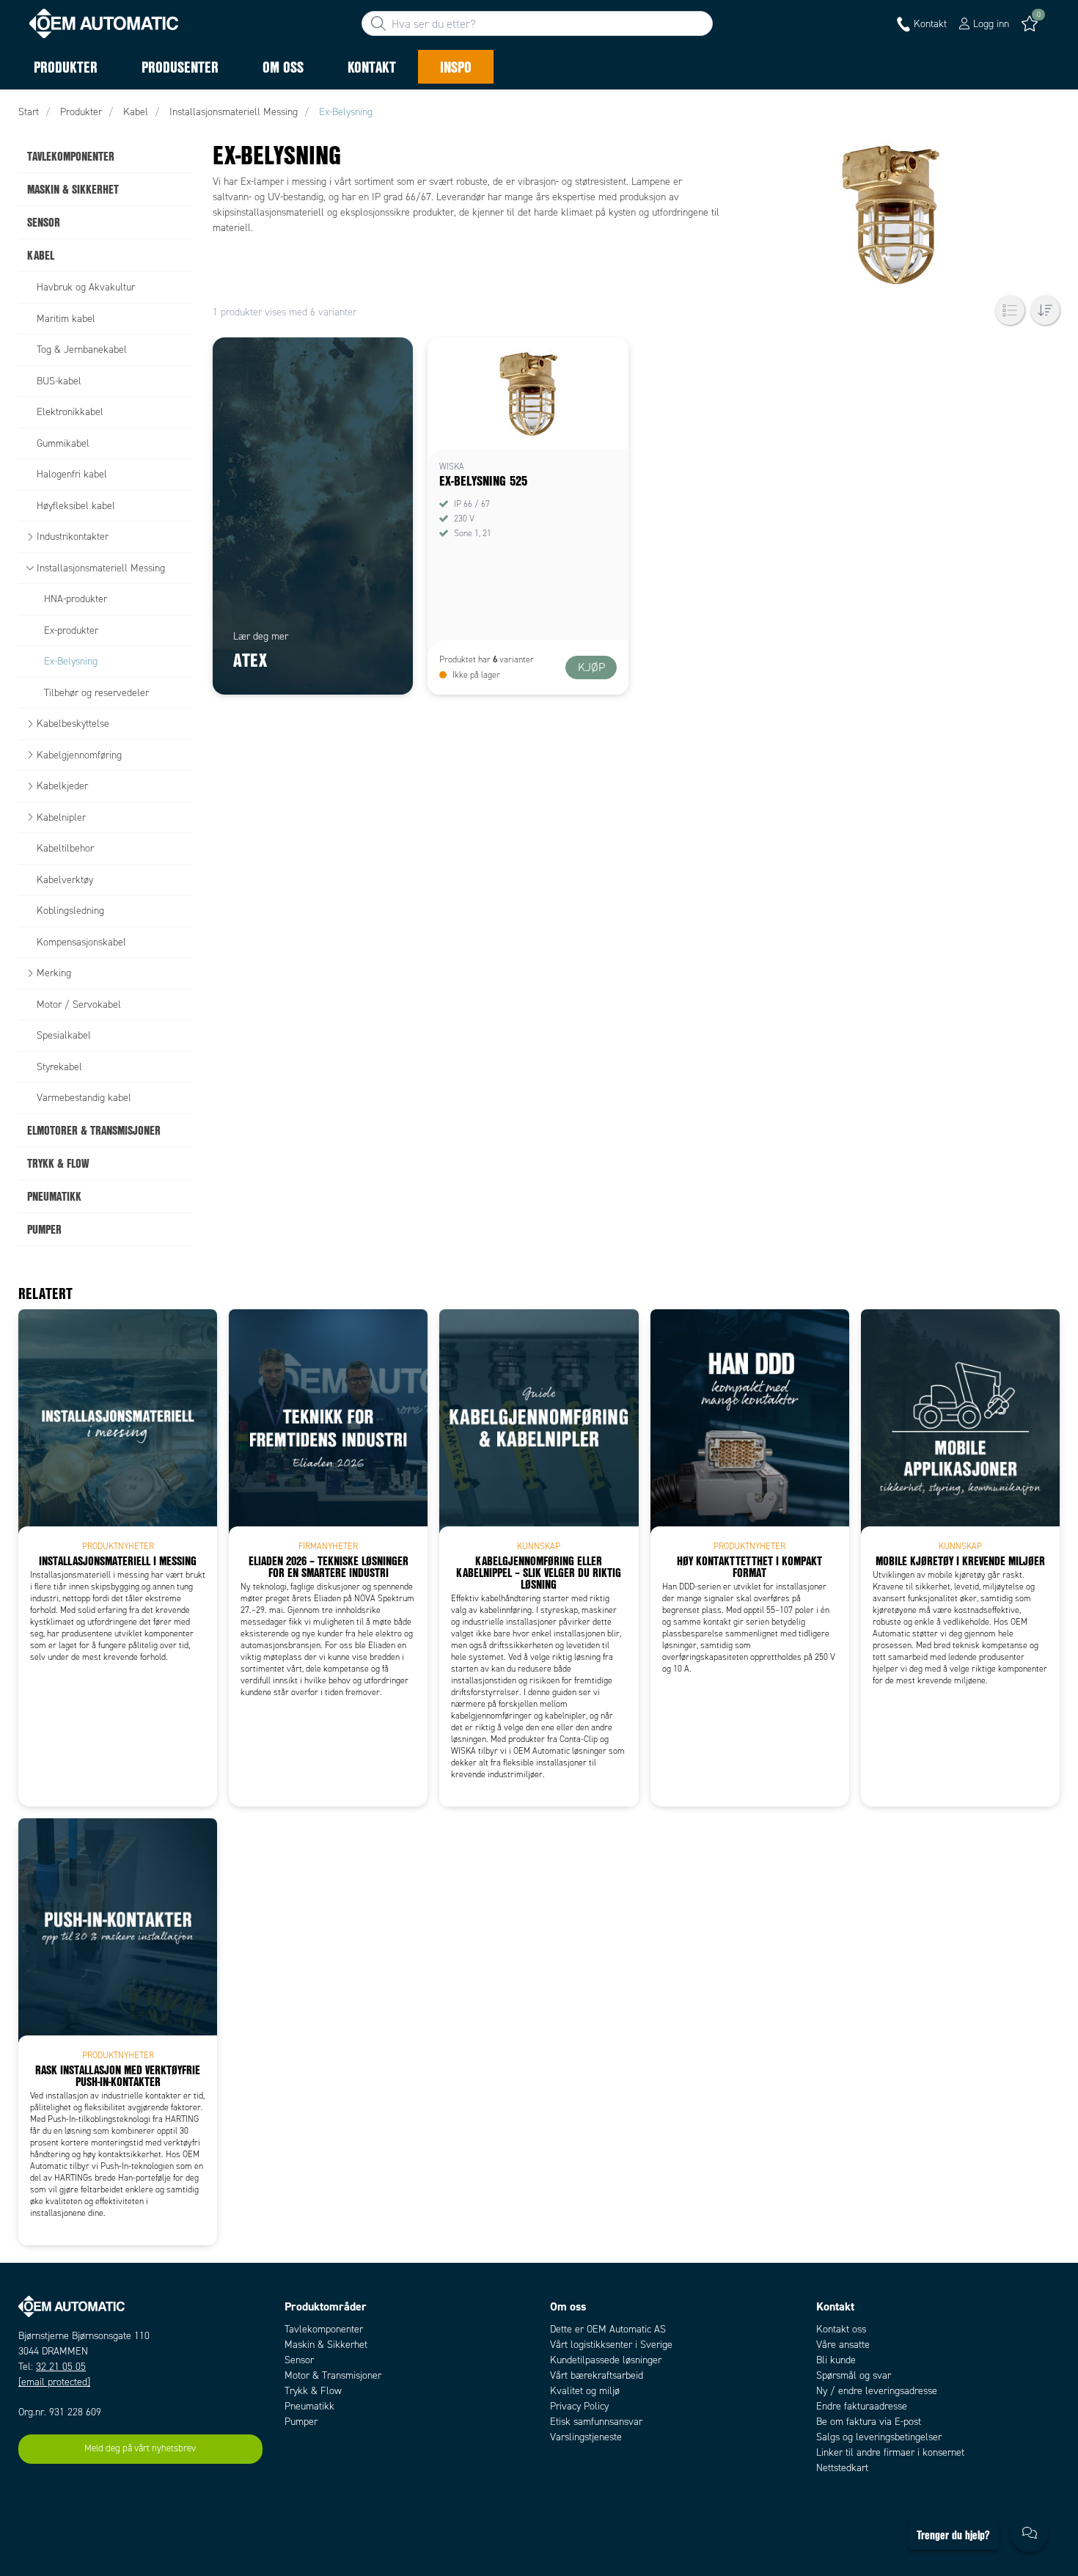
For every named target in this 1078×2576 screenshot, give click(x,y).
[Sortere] (1045, 310)
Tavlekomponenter (324, 2329)
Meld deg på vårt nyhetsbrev (140, 2448)
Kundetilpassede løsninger (606, 2360)
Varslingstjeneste (586, 2437)
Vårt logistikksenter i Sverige (611, 2345)
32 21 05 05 (61, 2367)
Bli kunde (836, 2360)
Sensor (299, 2360)
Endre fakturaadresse (862, 2406)
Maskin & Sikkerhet (326, 2345)
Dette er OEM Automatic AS (608, 2329)
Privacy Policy (579, 2406)
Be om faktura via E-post (869, 2422)
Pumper (301, 2422)
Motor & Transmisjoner (333, 2375)
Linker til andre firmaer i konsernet (890, 2452)
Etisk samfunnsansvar (596, 2422)
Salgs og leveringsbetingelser (879, 2437)
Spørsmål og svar (854, 2375)
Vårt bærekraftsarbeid (597, 2375)
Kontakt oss (841, 2329)
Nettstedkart (842, 2468)
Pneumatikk (309, 2406)
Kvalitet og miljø (585, 2391)
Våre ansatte (843, 2345)
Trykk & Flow (313, 2391)
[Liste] (1010, 310)
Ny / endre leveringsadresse (877, 2391)
